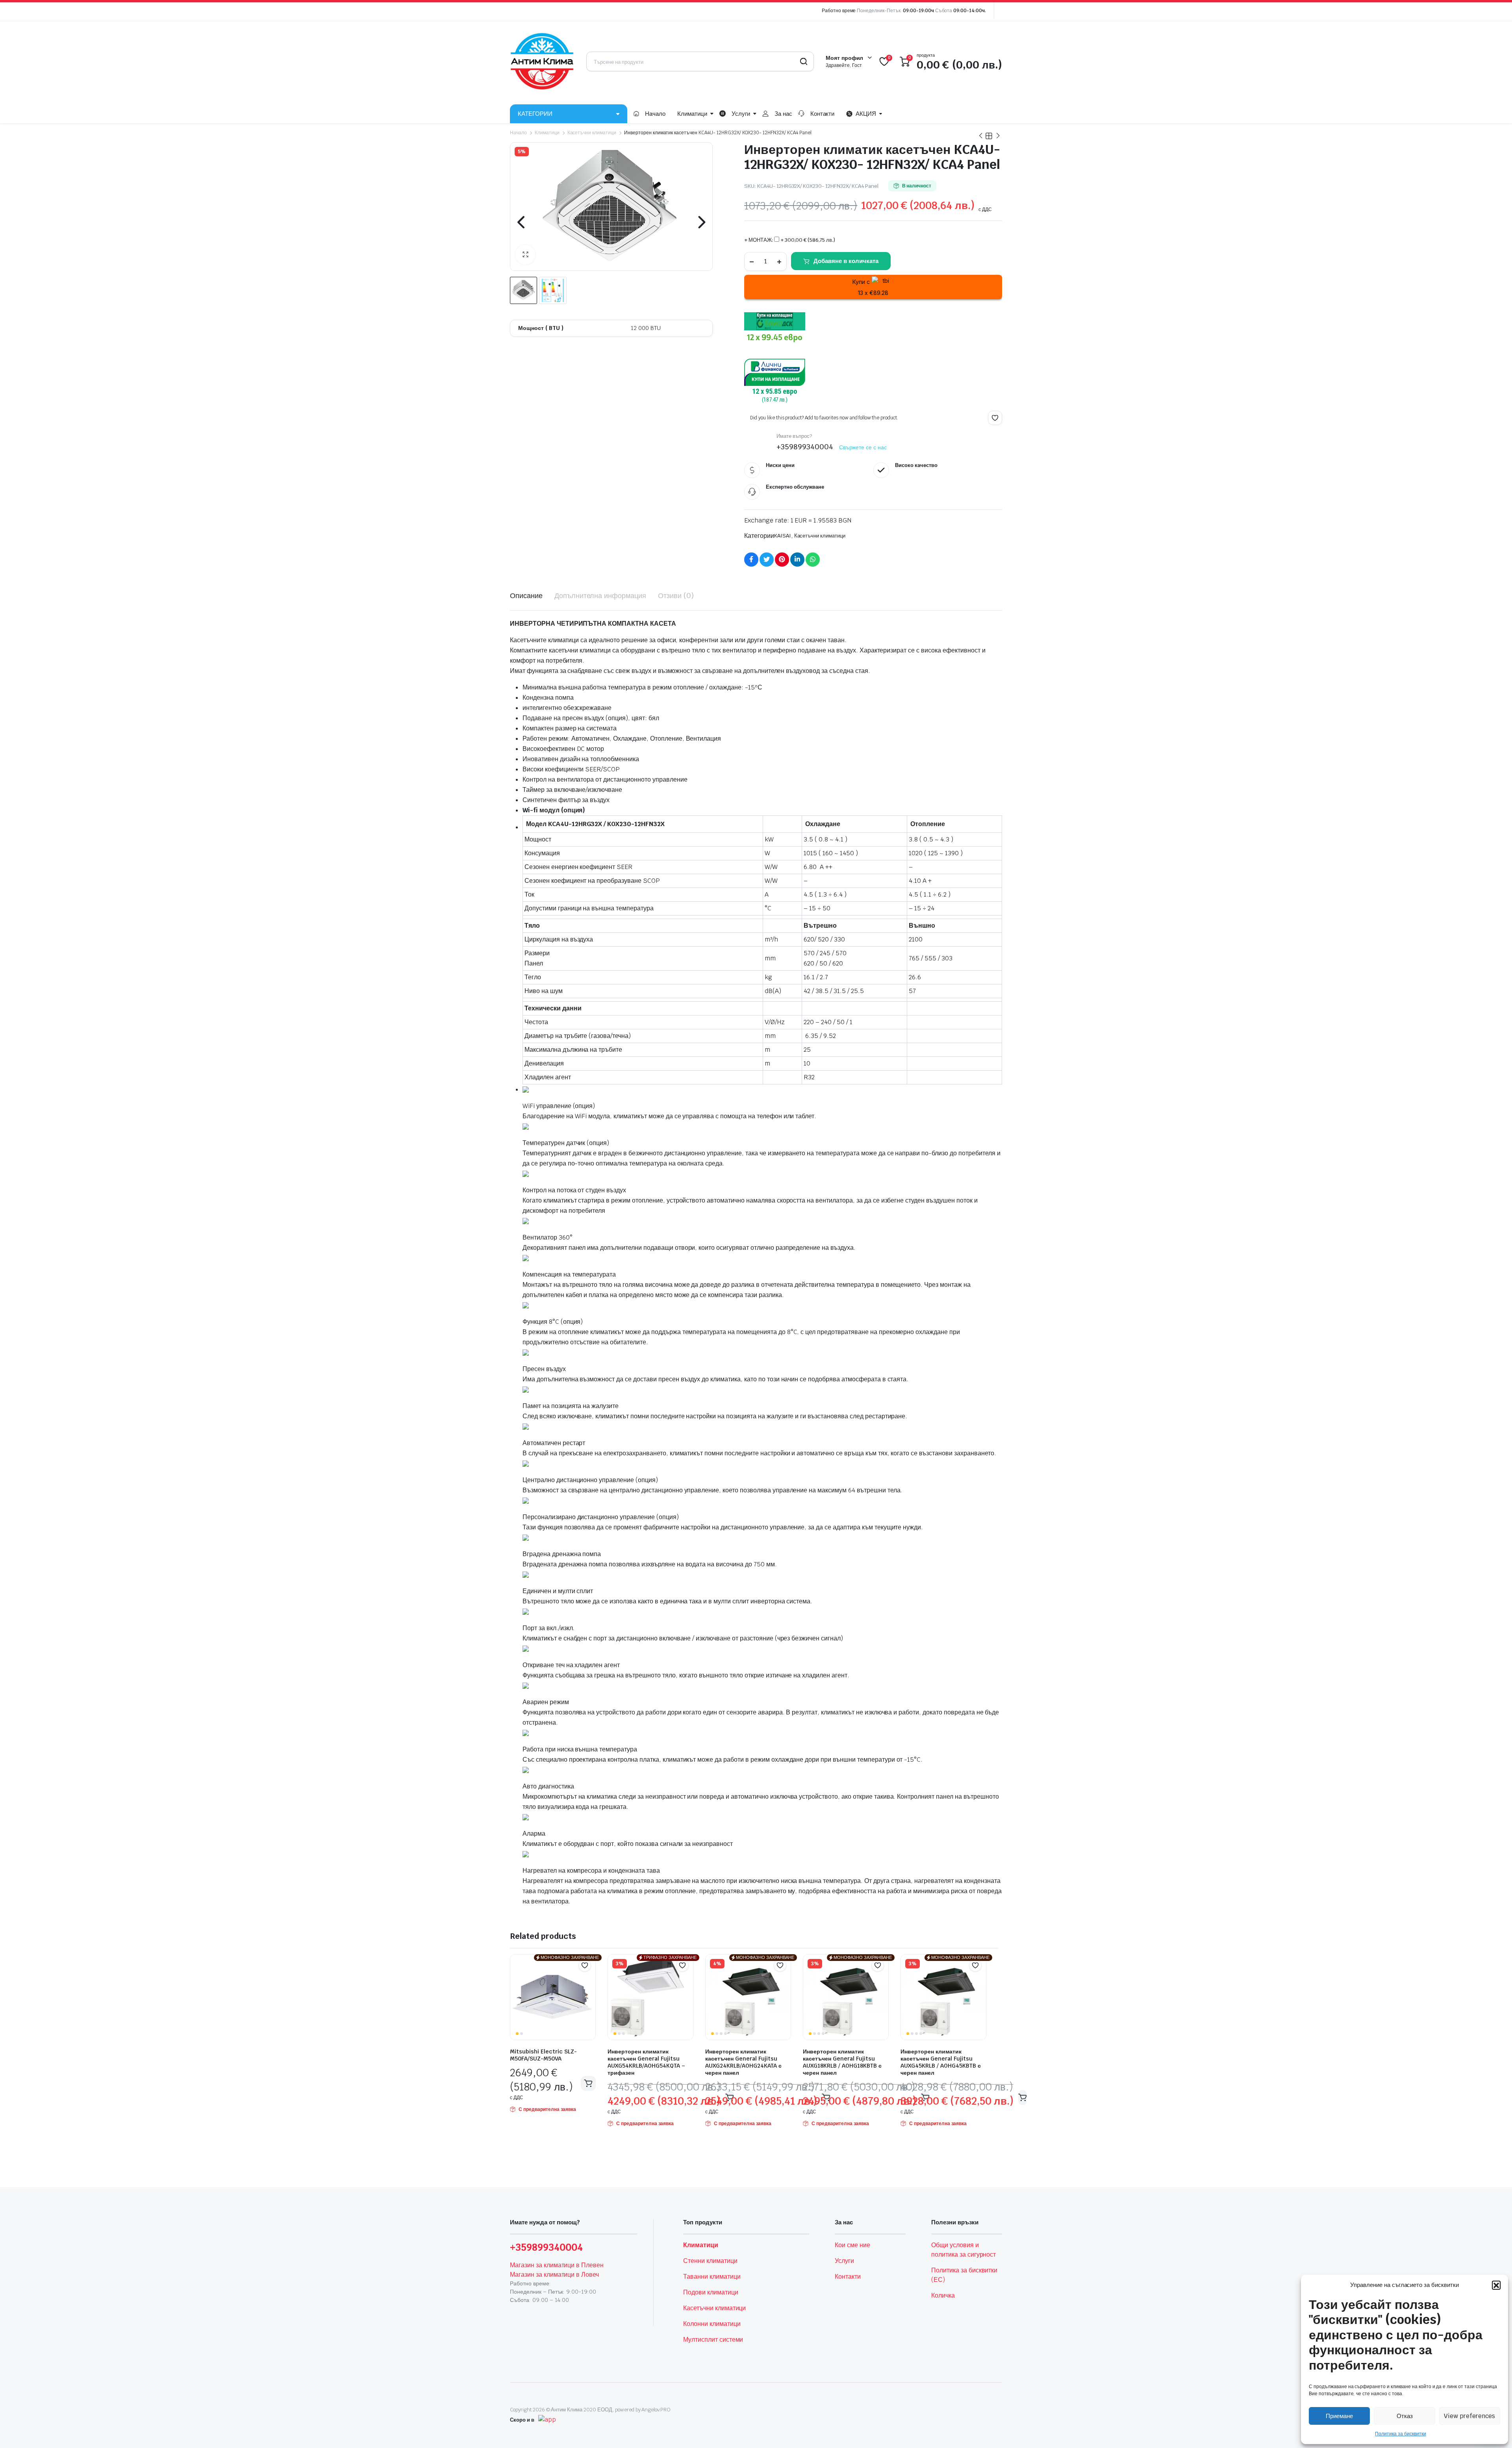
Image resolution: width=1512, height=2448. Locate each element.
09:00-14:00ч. (970, 11)
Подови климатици (711, 2292)
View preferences (1469, 2416)
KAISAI (783, 536)
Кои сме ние (852, 2245)
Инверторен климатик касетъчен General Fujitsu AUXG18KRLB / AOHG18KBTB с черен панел (842, 2062)
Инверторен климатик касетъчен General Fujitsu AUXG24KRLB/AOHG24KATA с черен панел (743, 2062)
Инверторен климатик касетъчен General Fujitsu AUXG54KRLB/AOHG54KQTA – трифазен (646, 2062)
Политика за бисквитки (1400, 2434)
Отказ (1405, 2416)
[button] (1496, 2285)
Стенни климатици (710, 2261)
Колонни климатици (712, 2324)
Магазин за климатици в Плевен (557, 2265)
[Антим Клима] (542, 61)
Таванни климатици (712, 2277)
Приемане (1339, 2416)
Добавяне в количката (846, 261)
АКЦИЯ (866, 114)
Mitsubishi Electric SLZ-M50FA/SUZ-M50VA (543, 2055)
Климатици (692, 114)
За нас (783, 114)
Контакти (823, 114)
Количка (943, 2295)
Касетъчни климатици (592, 133)
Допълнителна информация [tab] (600, 596)
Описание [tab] (526, 596)
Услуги (741, 114)
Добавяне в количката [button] (588, 2083)
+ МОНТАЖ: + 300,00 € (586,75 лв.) (790, 240)
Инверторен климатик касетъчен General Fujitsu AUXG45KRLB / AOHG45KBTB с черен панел (941, 2062)
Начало (655, 114)
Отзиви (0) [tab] (676, 596)
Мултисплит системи (713, 2340)
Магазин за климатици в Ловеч (554, 2275)
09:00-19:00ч (918, 11)
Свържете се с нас (863, 447)
